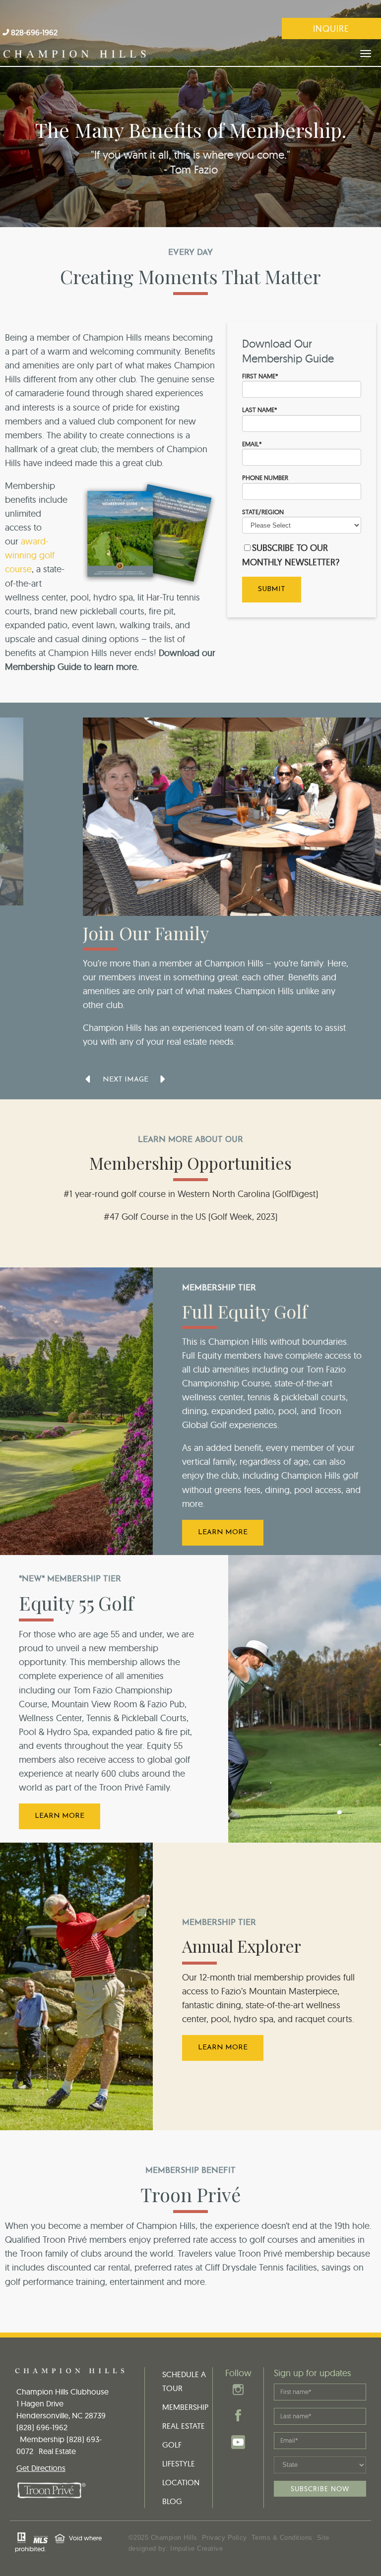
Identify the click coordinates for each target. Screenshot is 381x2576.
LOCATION (181, 2482)
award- (35, 541)
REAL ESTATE (184, 2426)
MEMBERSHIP (185, 2407)
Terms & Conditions (282, 2538)
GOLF (172, 2445)
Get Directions (41, 2468)
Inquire (331, 29)
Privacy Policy (224, 2538)
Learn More (223, 1532)
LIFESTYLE (179, 2463)
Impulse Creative (196, 2548)
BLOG (172, 2501)
